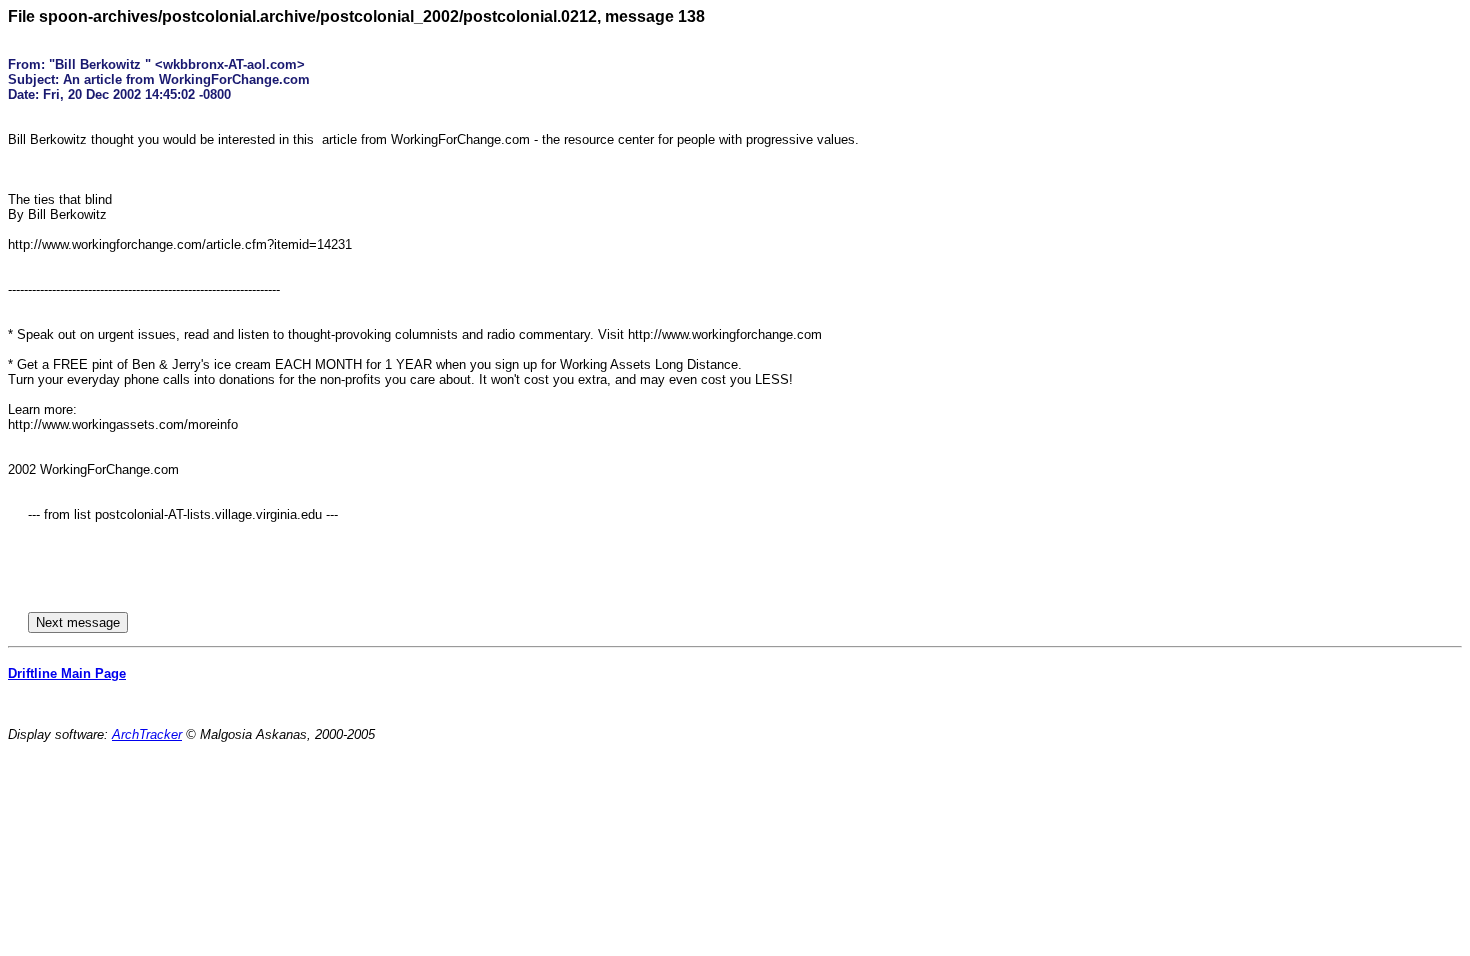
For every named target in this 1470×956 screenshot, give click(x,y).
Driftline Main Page (67, 673)
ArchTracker (147, 734)
